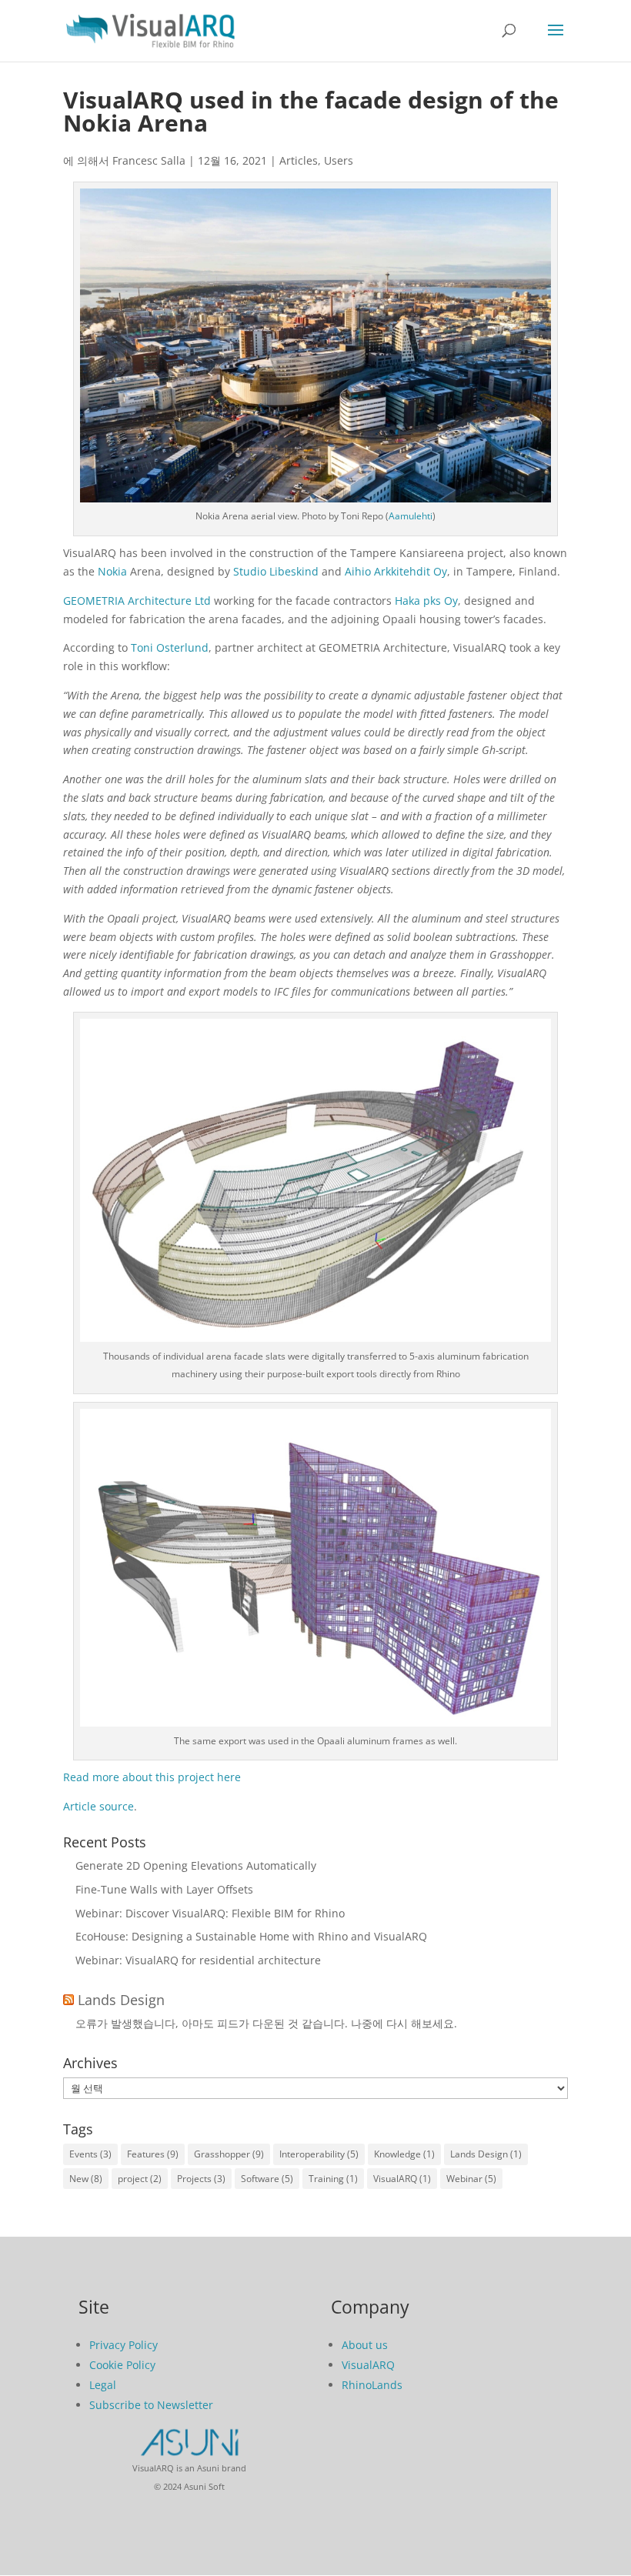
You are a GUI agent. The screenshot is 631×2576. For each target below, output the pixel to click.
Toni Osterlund (170, 647)
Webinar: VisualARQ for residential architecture (198, 1960)
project (140, 2179)
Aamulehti (411, 516)
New (86, 2179)
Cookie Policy (122, 2365)
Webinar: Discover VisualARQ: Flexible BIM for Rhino (210, 1913)
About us (365, 2345)
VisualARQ (402, 2179)
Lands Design (121, 2000)
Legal (103, 2385)
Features (153, 2154)
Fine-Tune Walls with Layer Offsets (164, 1889)
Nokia (112, 571)
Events (90, 2154)
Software (267, 2179)
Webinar (471, 2179)
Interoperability (319, 2154)
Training (333, 2179)
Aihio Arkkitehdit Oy (396, 571)
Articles (299, 160)
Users (339, 160)
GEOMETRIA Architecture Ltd (137, 601)
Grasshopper (229, 2154)
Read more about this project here (152, 1777)
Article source (98, 1806)
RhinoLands (372, 2385)
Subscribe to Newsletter (151, 2405)
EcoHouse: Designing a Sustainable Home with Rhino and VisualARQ (251, 1936)
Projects (201, 2179)
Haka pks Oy (426, 601)
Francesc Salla (149, 160)
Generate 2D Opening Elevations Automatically (196, 1865)
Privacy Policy (124, 2345)
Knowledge (404, 2154)
